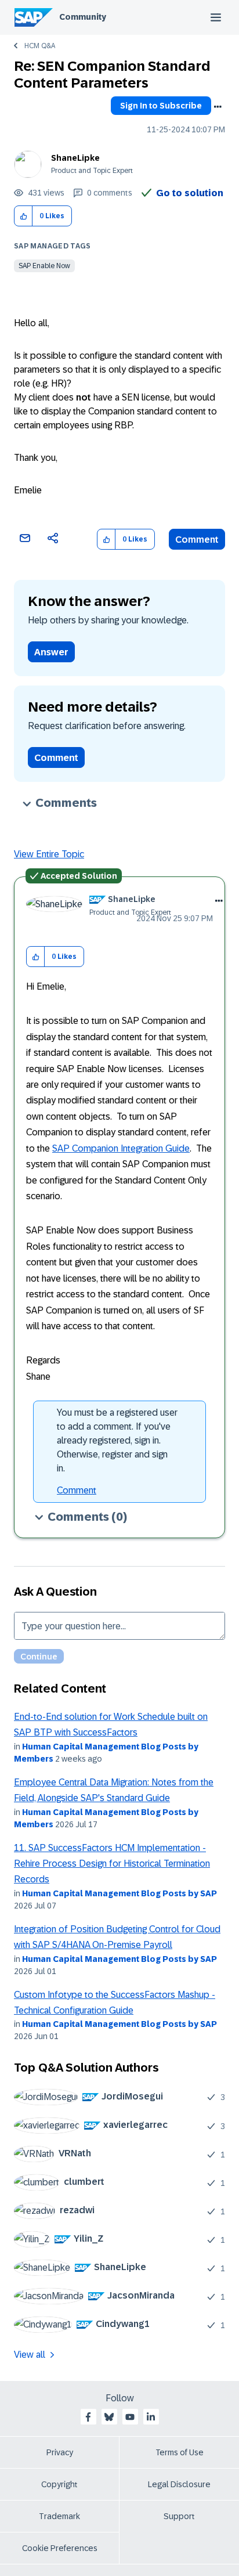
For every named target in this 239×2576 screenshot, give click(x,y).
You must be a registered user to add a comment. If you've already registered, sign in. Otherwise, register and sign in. (117, 1440)
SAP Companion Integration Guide (121, 1148)
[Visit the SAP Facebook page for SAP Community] (88, 2417)
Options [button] (218, 107)
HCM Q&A (40, 46)
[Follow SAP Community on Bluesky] (109, 2417)
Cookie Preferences (60, 2548)
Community (83, 17)
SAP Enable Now (44, 266)
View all (30, 2355)
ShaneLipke (75, 158)
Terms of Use (180, 2452)
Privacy (60, 2452)
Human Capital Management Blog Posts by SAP (119, 1893)
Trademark (59, 2516)
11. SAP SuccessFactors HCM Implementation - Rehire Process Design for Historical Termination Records (112, 1864)
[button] (23, 216)
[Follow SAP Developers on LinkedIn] (151, 2417)
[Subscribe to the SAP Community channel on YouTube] (130, 2417)
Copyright (59, 2484)
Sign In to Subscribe (161, 106)
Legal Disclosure (179, 2484)
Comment (197, 540)
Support (179, 2516)
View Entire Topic (49, 854)
